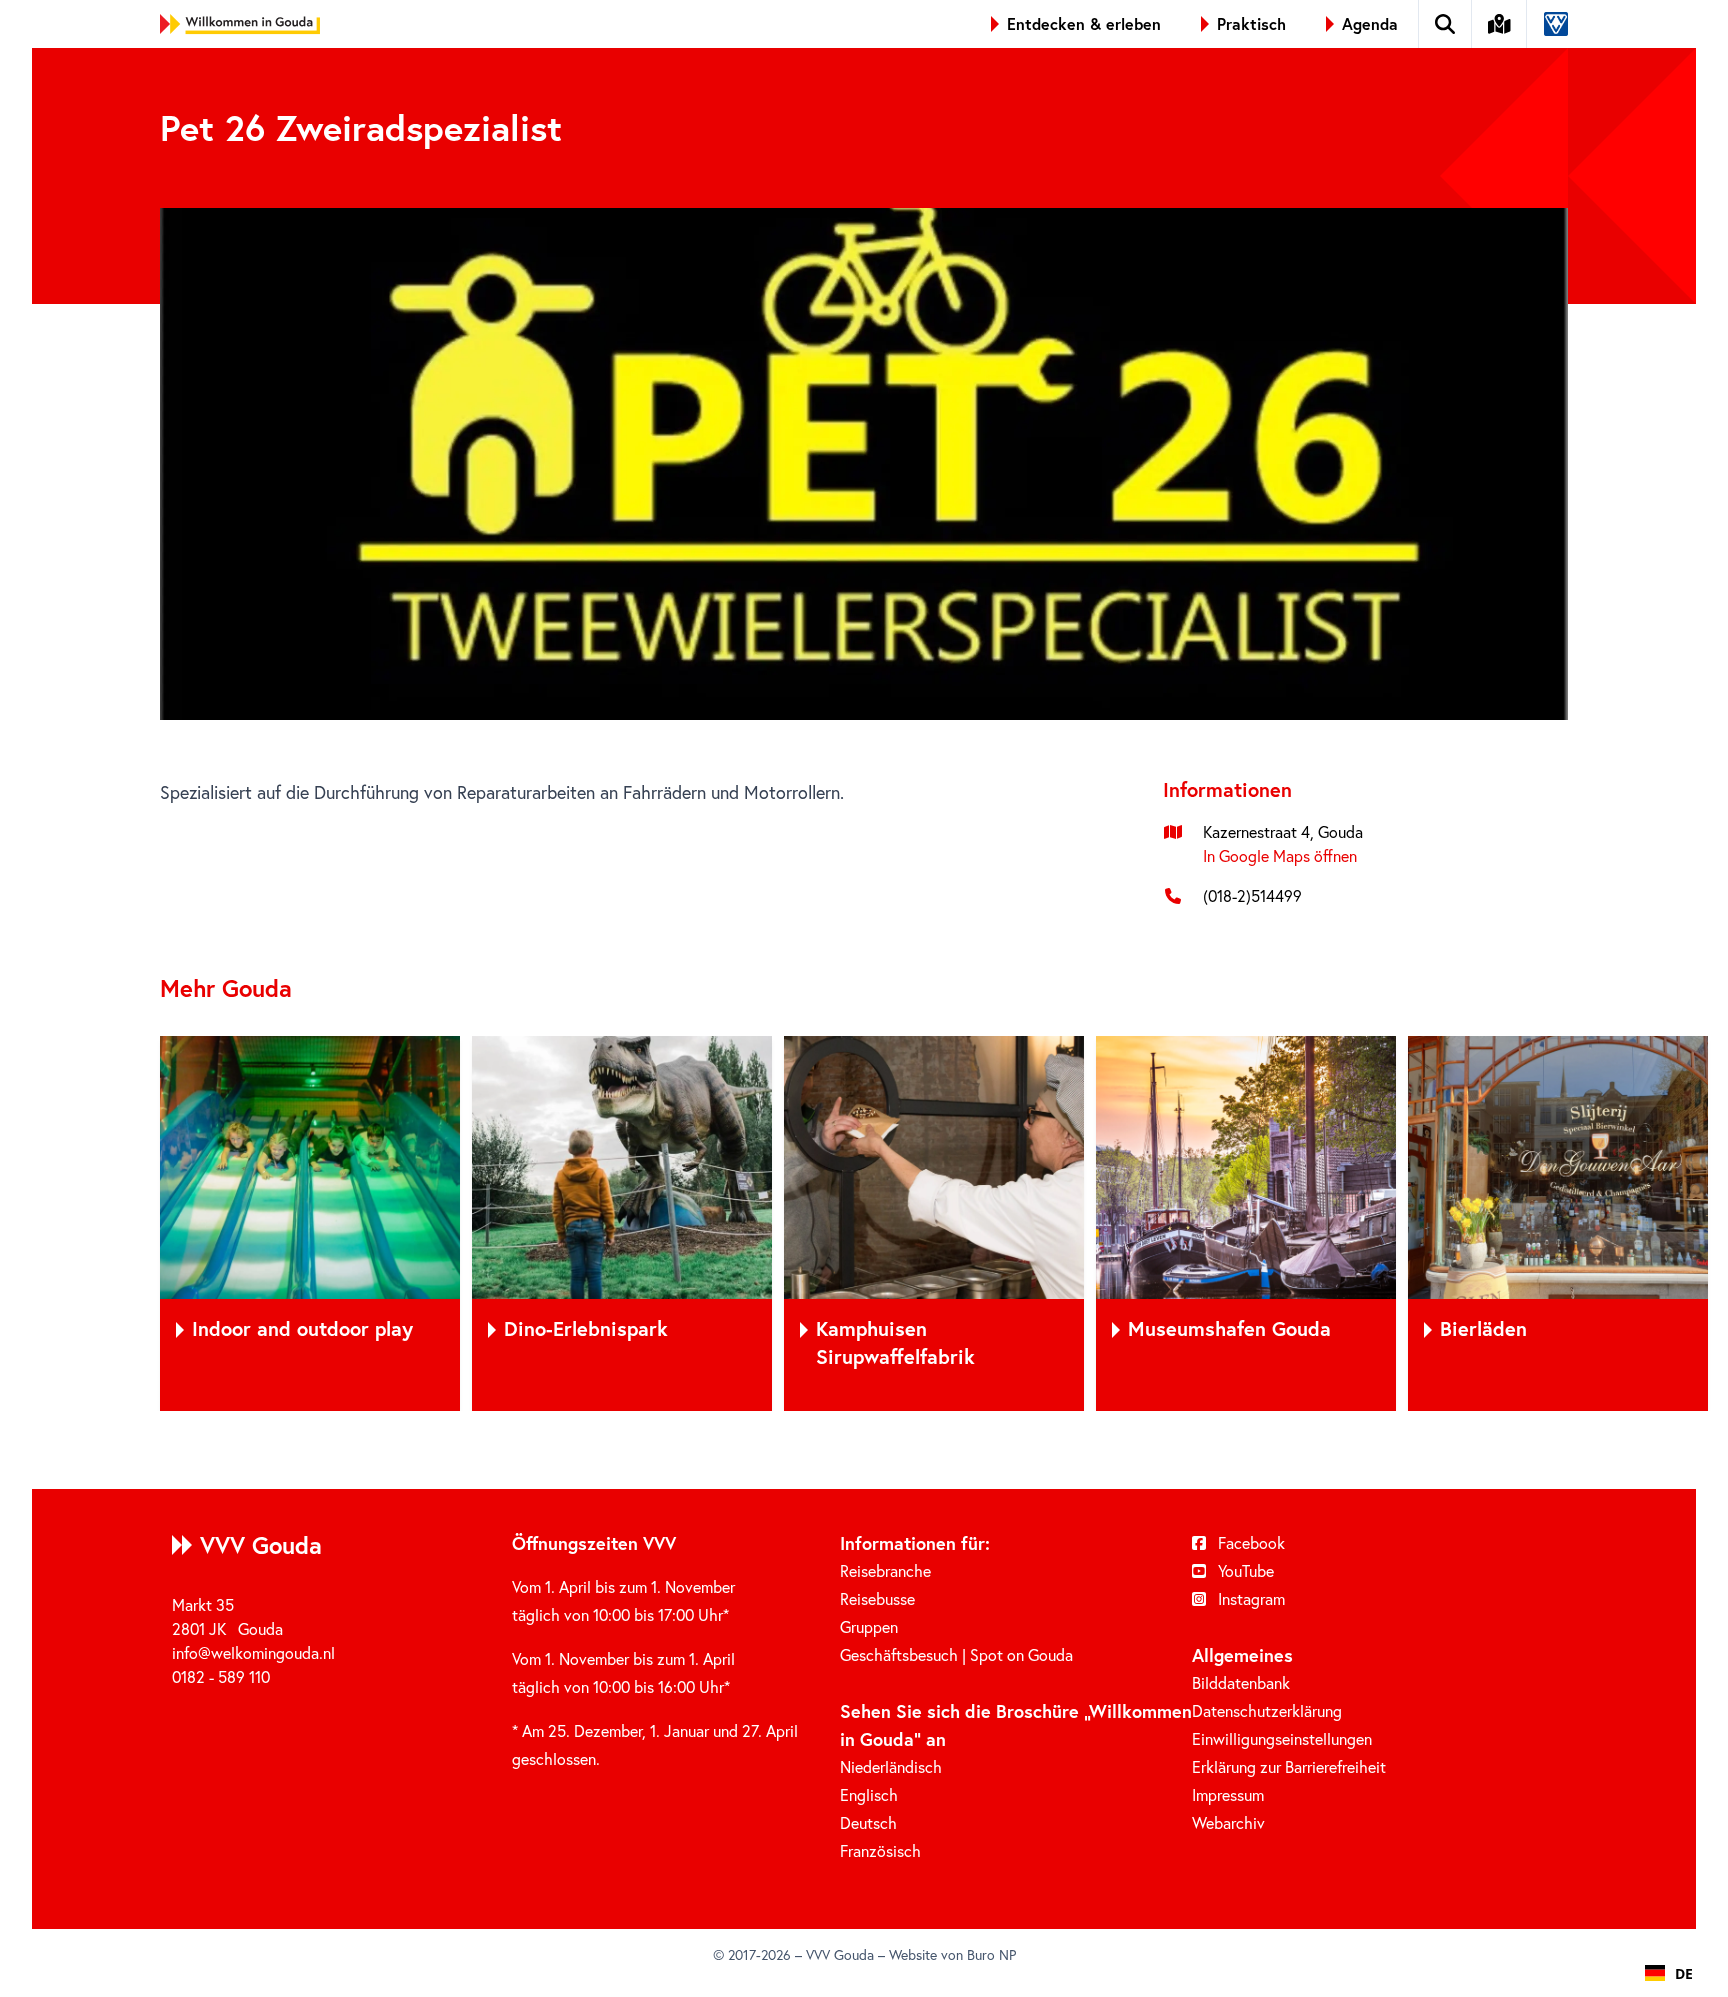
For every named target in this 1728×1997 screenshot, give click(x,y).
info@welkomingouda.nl (253, 1652)
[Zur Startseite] (240, 24)
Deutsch (868, 1822)
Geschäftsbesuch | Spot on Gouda (956, 1654)
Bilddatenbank (1241, 1682)
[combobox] (1669, 1973)
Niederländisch (891, 1766)
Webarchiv (1228, 1822)
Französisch (880, 1850)
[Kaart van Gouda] (1500, 24)
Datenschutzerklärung (1267, 1710)
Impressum (1228, 1794)
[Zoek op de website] (1445, 24)
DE (1684, 1973)
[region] (864, 1223)
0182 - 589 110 (221, 1676)
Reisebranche (885, 1570)
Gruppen (869, 1626)
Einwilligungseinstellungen (1282, 1738)
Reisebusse (877, 1598)
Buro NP (991, 1954)
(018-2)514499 (1252, 895)
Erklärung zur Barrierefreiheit (1289, 1766)
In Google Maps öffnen (1280, 855)
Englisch (869, 1794)
